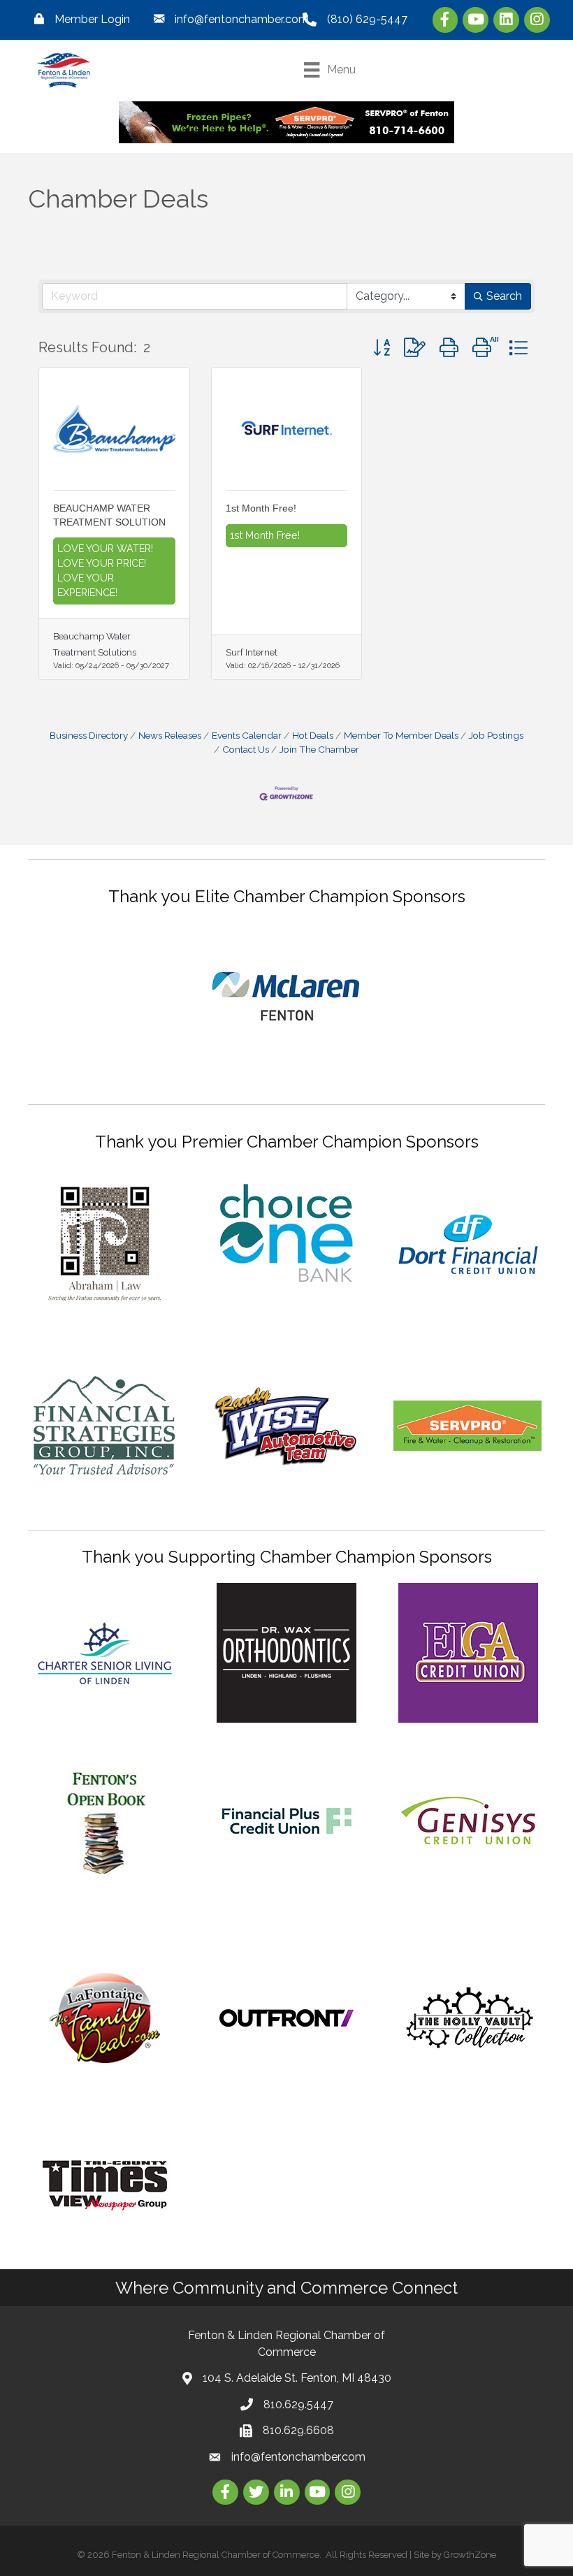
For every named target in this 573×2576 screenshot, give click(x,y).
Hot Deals (313, 735)
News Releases (170, 735)
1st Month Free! (261, 508)
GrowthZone (470, 2555)
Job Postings (496, 735)
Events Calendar (247, 735)
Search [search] (504, 296)
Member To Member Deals (401, 735)
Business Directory (89, 735)
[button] (382, 348)
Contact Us (246, 749)
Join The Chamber (319, 749)
